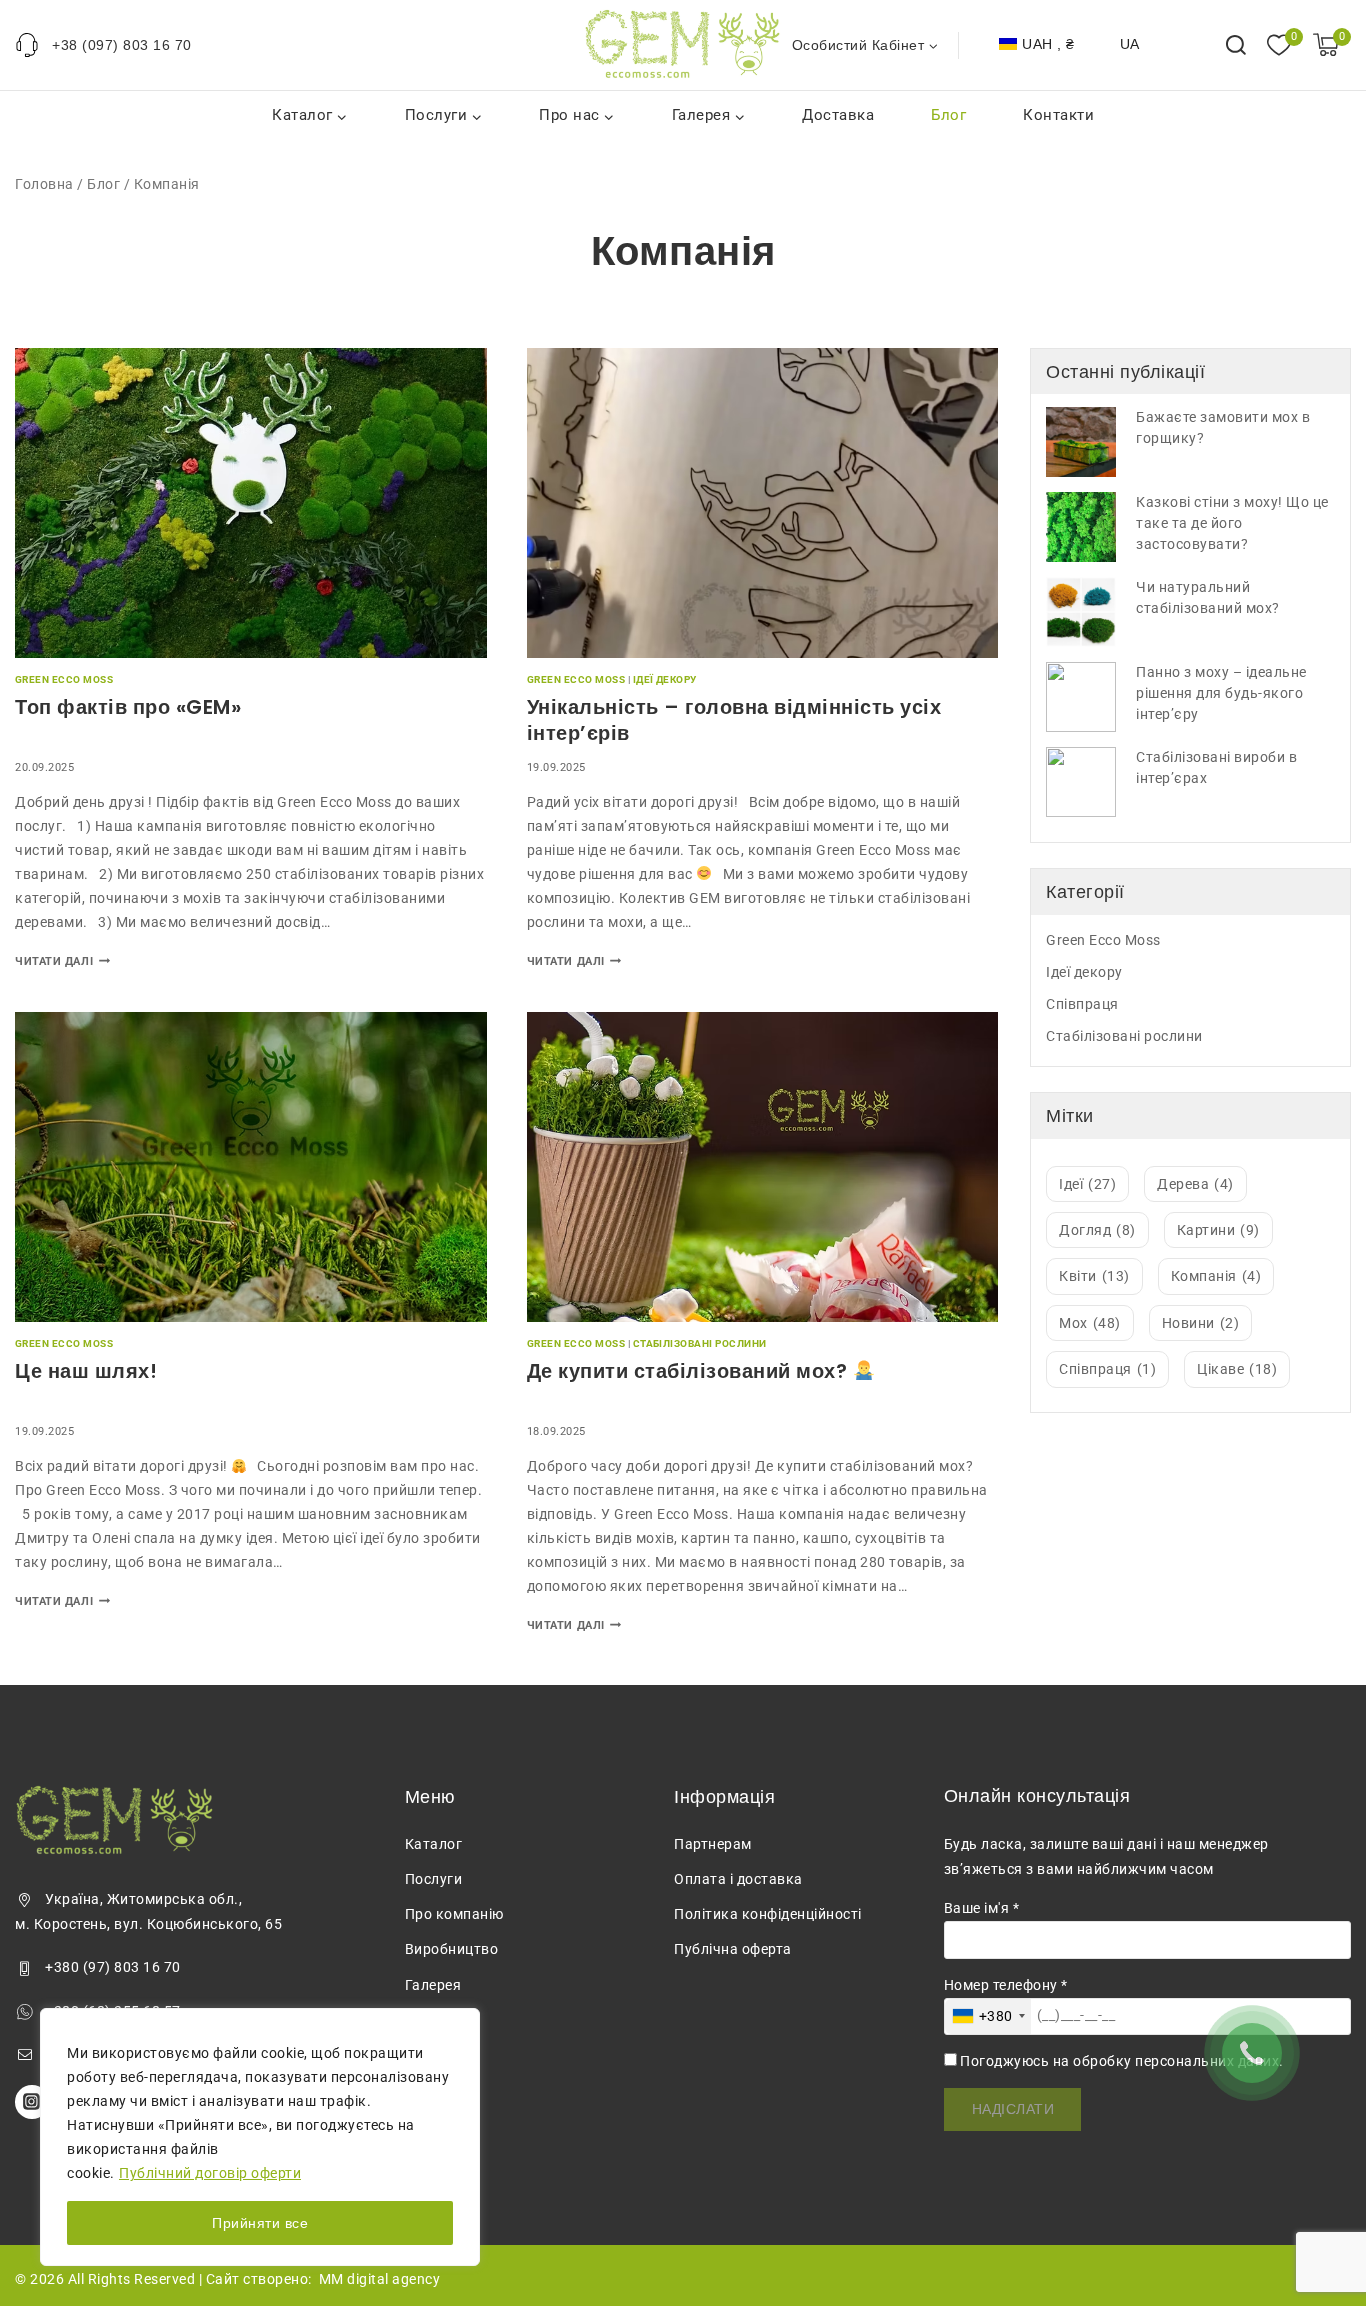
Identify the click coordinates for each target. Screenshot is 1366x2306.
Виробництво (452, 1949)
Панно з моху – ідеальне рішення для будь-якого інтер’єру (1221, 693)
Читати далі (62, 961)
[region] (260, 2137)
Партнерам (713, 1844)
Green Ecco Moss (64, 679)
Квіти (1094, 1276)
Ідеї (1087, 1184)
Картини (1218, 1230)
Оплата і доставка (738, 1879)
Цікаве (1237, 1369)
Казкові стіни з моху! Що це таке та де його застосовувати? (1232, 523)
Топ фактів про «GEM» (128, 707)
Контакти (1058, 115)
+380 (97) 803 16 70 (113, 1967)
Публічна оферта (733, 1949)
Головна (44, 184)
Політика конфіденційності (768, 1914)
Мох (1090, 1323)
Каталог (434, 1844)
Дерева (1195, 1184)
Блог (948, 115)
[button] (932, 44)
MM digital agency (380, 2279)
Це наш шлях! (86, 1371)
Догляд (1097, 1230)
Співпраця (1082, 1004)
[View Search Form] (1236, 45)
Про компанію (454, 1914)
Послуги (434, 1879)
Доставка (838, 115)
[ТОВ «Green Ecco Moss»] (683, 44)
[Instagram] (32, 2102)
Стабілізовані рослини (700, 1343)
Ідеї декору (665, 679)
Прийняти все (260, 2223)
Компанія (1216, 1276)
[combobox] (988, 2016)
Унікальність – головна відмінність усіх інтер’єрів (734, 720)
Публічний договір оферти (210, 2173)
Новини (1201, 1323)
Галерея (433, 1985)
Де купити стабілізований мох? (690, 1371)
